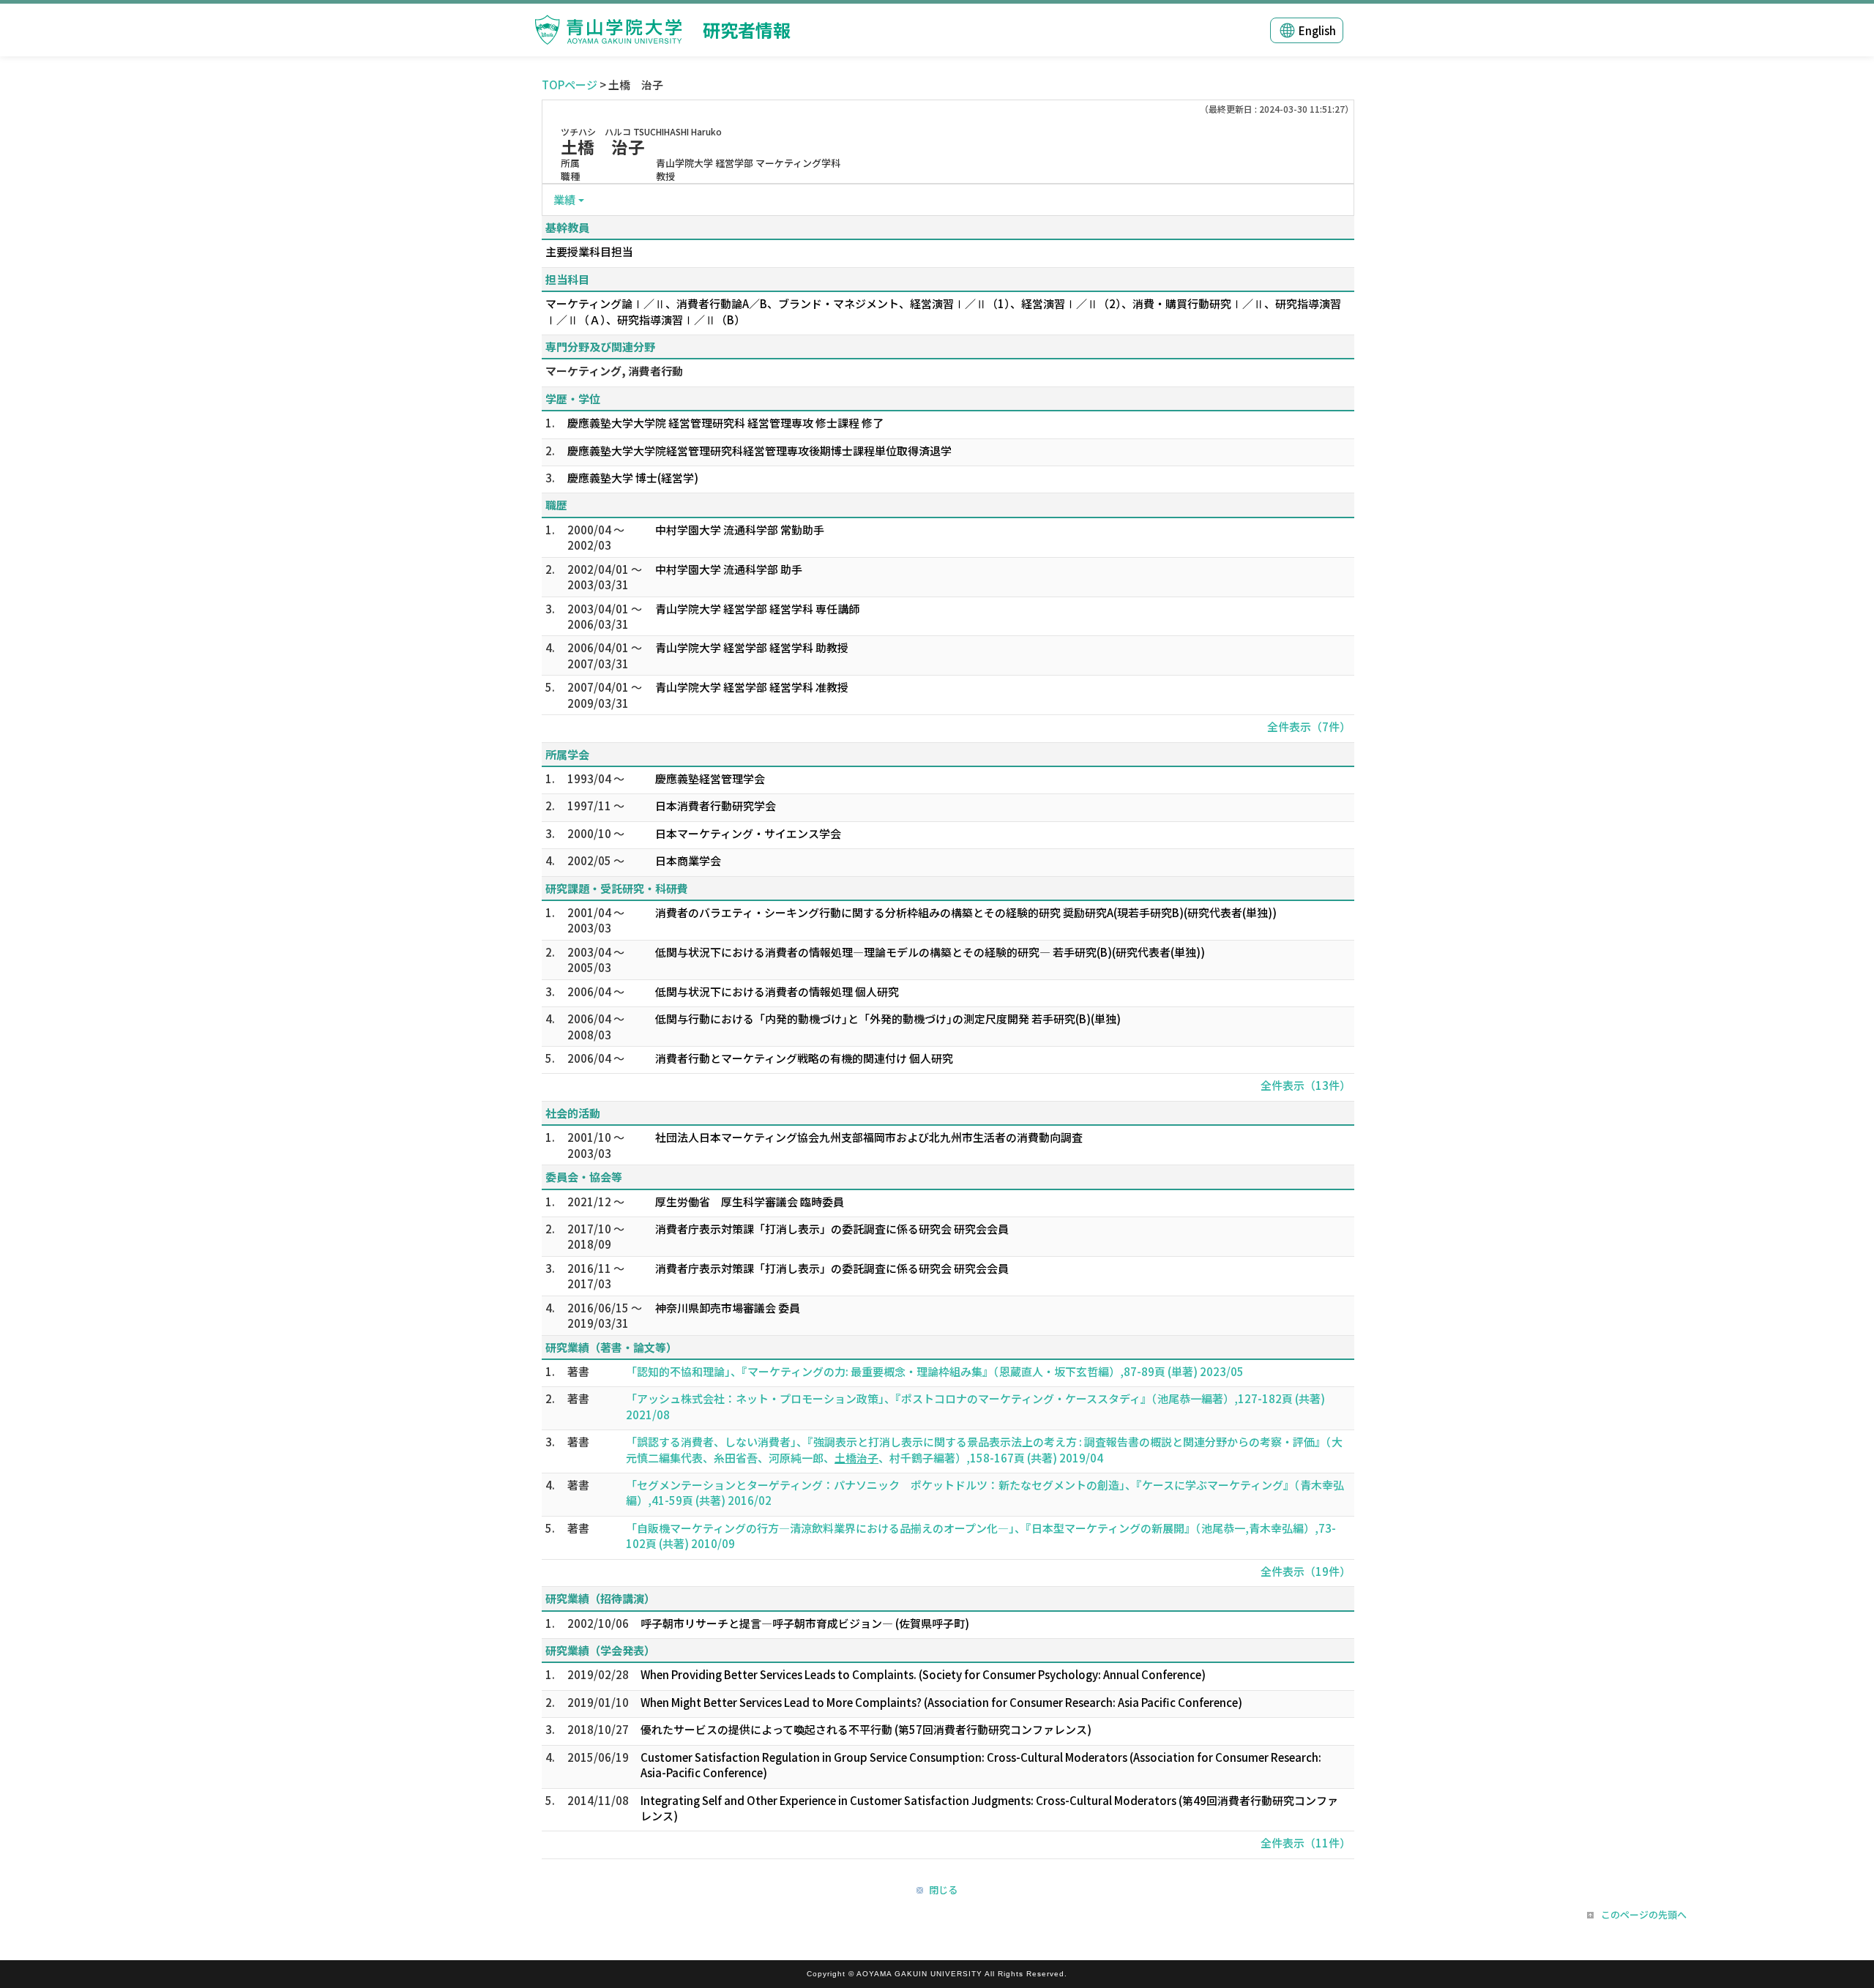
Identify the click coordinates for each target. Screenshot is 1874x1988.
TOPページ (570, 85)
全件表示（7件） (1309, 726)
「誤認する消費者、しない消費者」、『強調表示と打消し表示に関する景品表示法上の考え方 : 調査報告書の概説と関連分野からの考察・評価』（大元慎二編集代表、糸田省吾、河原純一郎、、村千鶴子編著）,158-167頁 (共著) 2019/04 (984, 1449)
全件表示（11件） (1306, 1843)
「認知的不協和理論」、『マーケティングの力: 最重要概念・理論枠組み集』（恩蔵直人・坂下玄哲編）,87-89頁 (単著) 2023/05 (935, 1371)
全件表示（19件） (1306, 1571)
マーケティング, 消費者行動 (614, 371)
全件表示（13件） (1306, 1085)
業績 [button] (564, 199)
